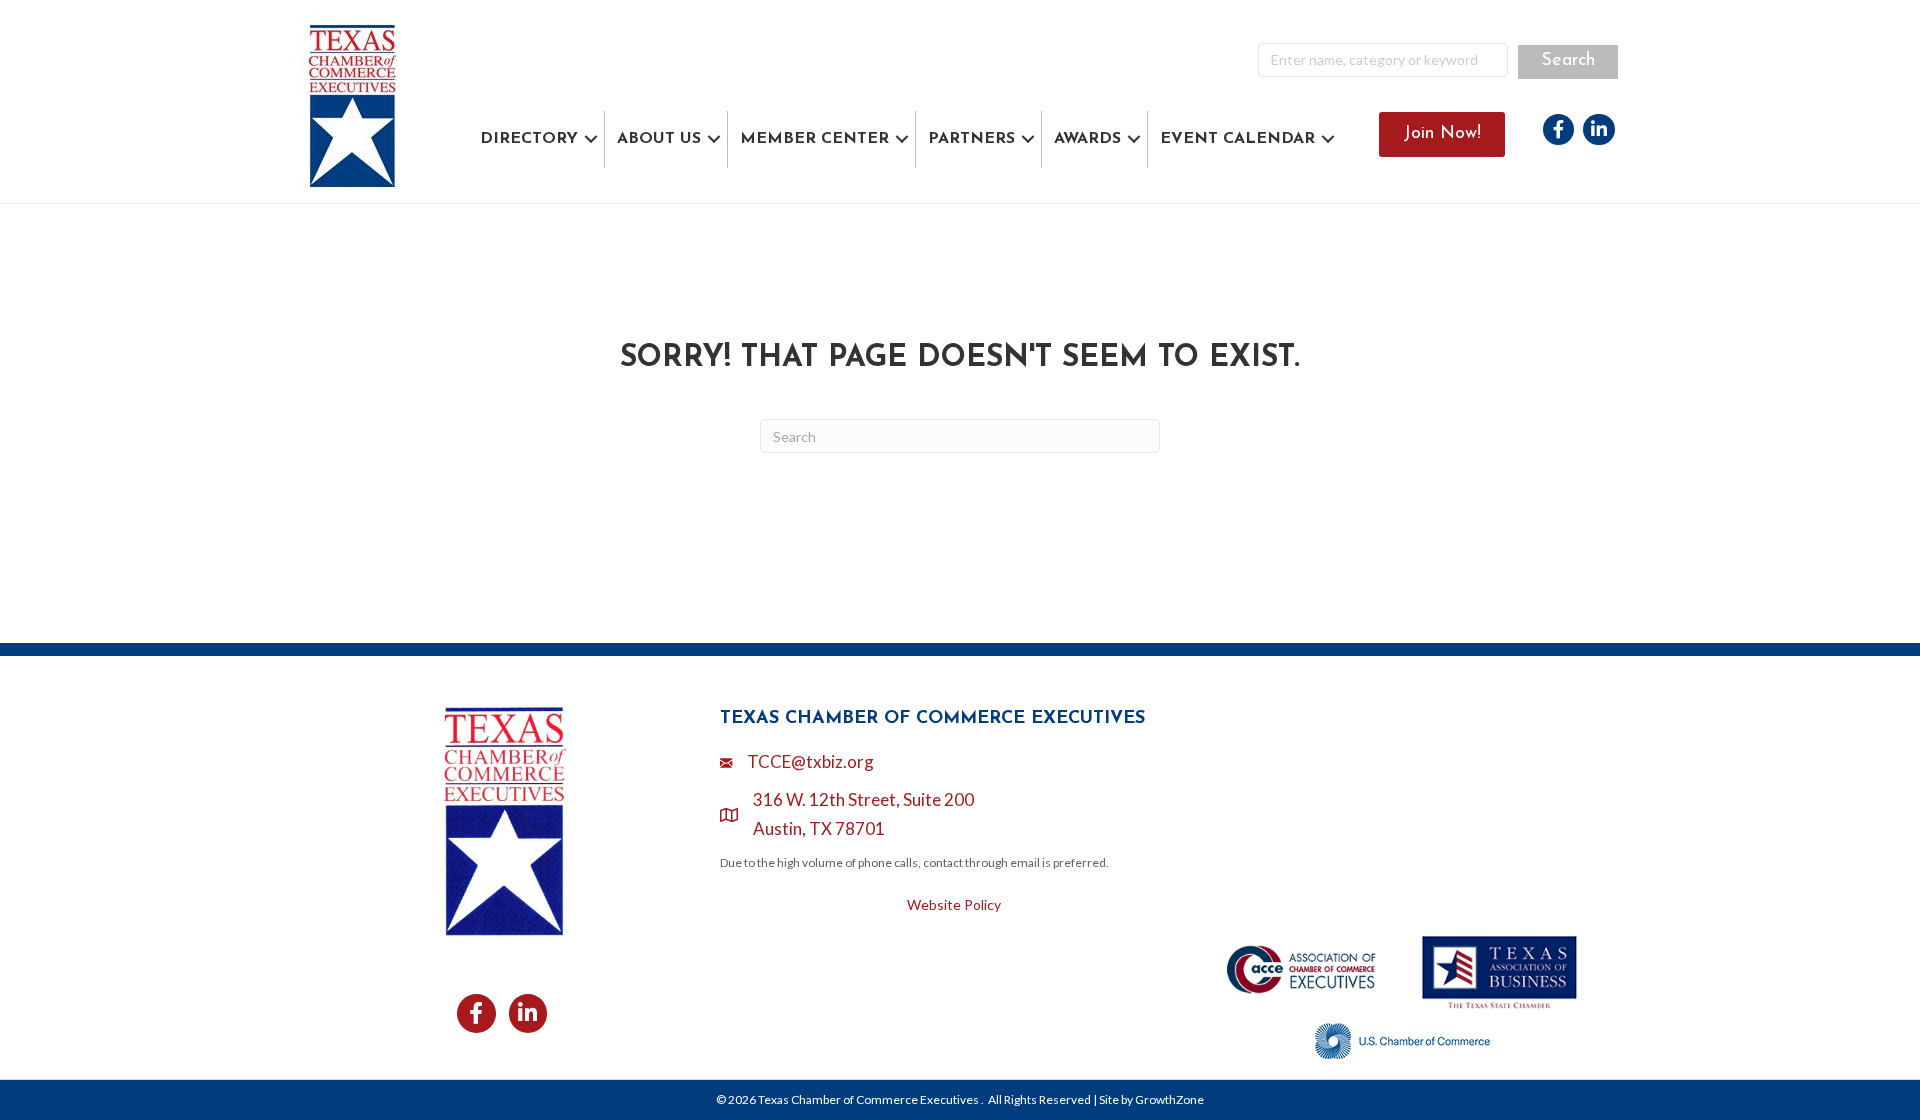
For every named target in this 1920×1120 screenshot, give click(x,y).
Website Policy (954, 904)
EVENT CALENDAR (1237, 139)
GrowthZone (1169, 1099)
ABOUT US (659, 139)
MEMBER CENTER (814, 139)
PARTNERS (971, 139)
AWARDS (1087, 139)
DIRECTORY (529, 139)
